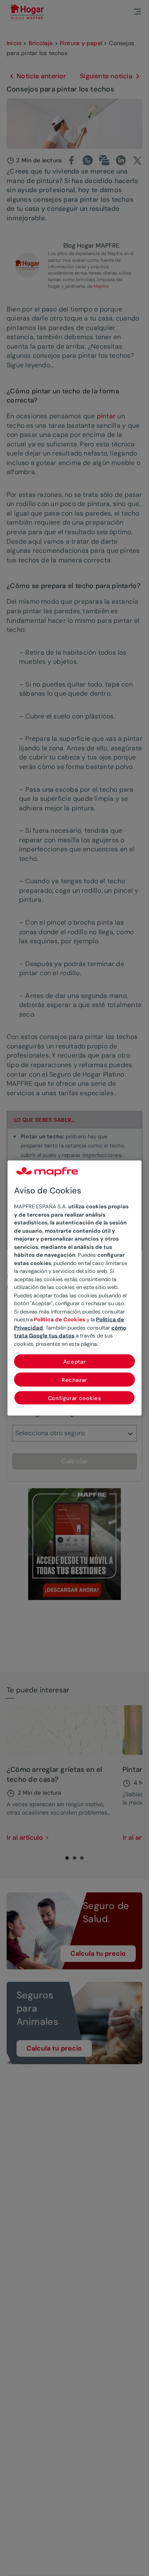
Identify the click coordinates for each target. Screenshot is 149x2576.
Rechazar (74, 1380)
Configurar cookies (75, 1398)
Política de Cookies (60, 1319)
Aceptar (75, 1362)
